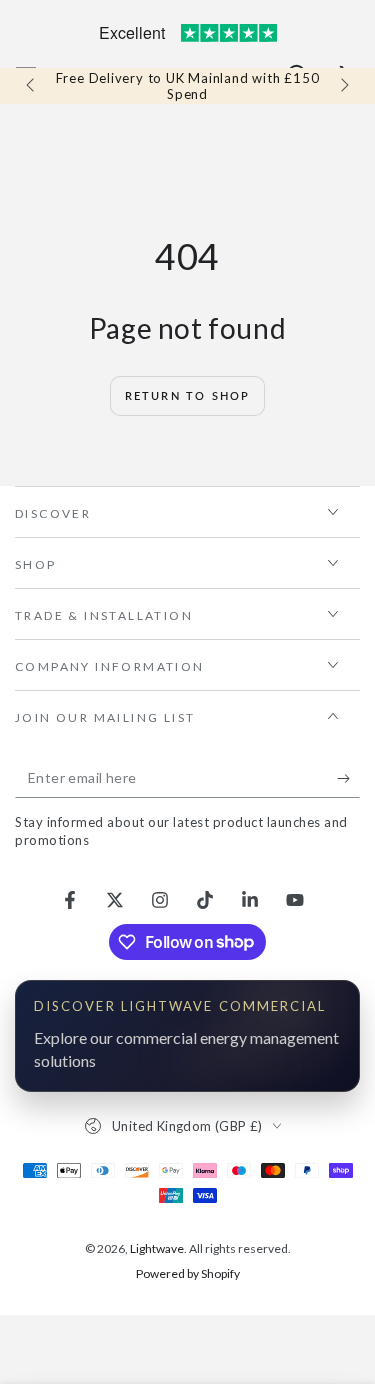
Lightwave (157, 1248)
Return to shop (188, 395)
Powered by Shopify (188, 1273)
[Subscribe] (348, 778)
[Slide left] (32, 86)
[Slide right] (343, 86)
